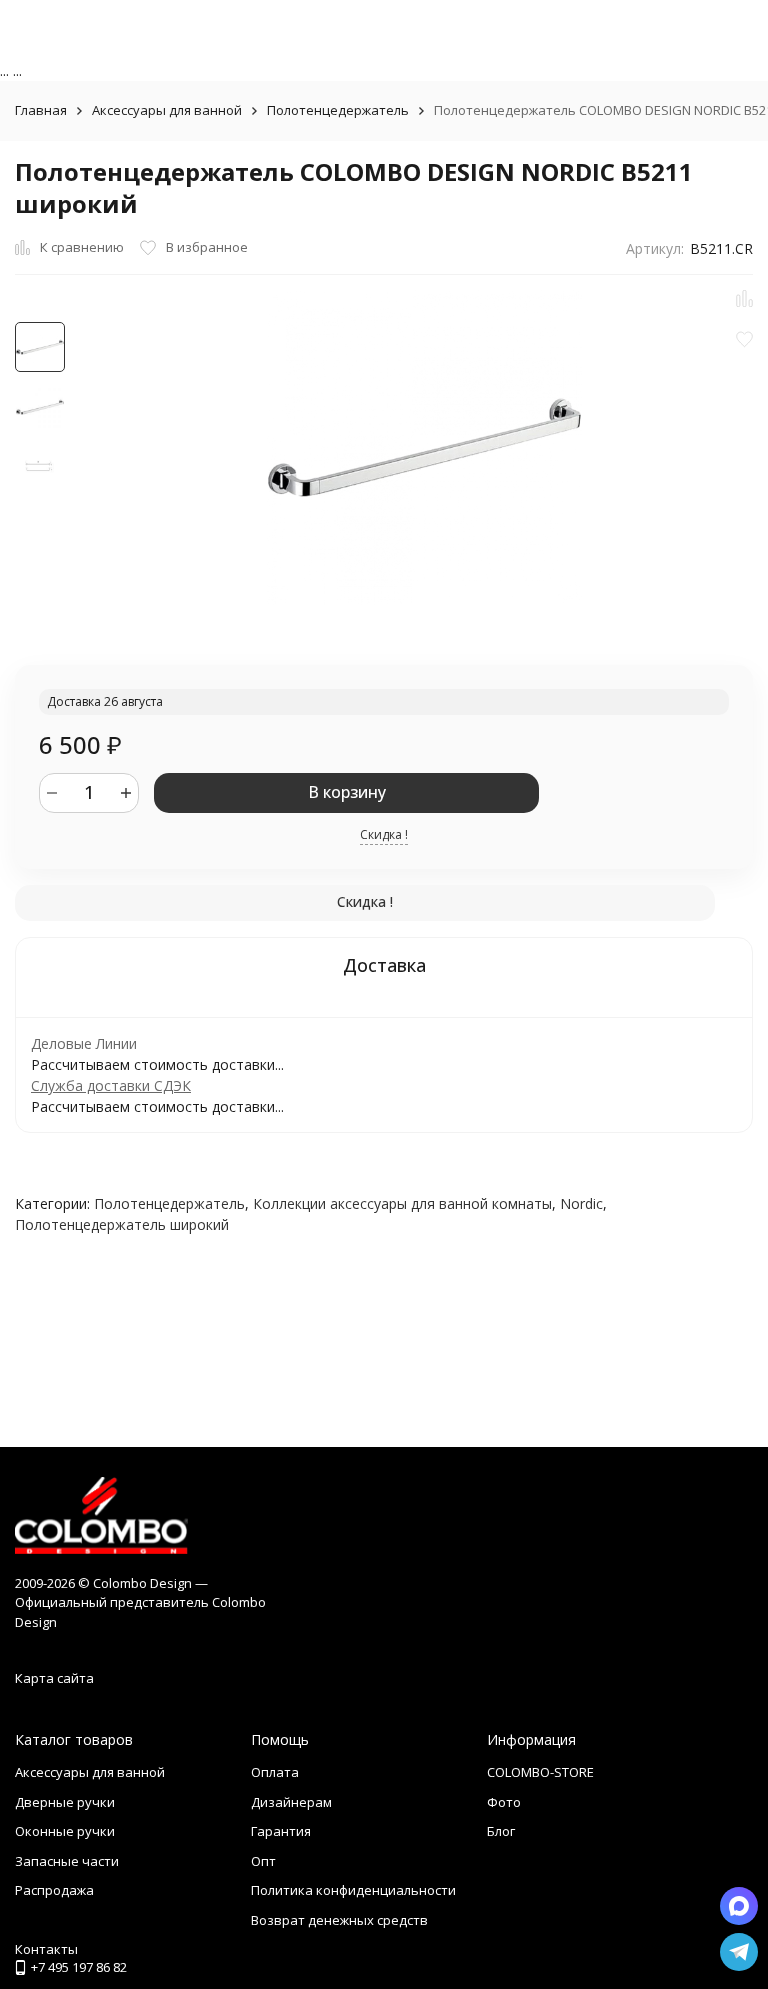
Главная (41, 110)
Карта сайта (54, 1678)
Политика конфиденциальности (353, 1890)
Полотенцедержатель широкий (122, 1224)
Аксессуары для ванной (167, 110)
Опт (263, 1861)
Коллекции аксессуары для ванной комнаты (402, 1203)
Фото (504, 1802)
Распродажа (54, 1890)
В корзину (347, 792)
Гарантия (281, 1831)
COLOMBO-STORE (540, 1772)
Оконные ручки (65, 1831)
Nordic (581, 1203)
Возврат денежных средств (339, 1920)
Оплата (275, 1772)
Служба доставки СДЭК (111, 1085)
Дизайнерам (291, 1802)
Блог (501, 1831)
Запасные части (67, 1861)
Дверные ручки (65, 1802)
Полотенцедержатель (338, 110)
